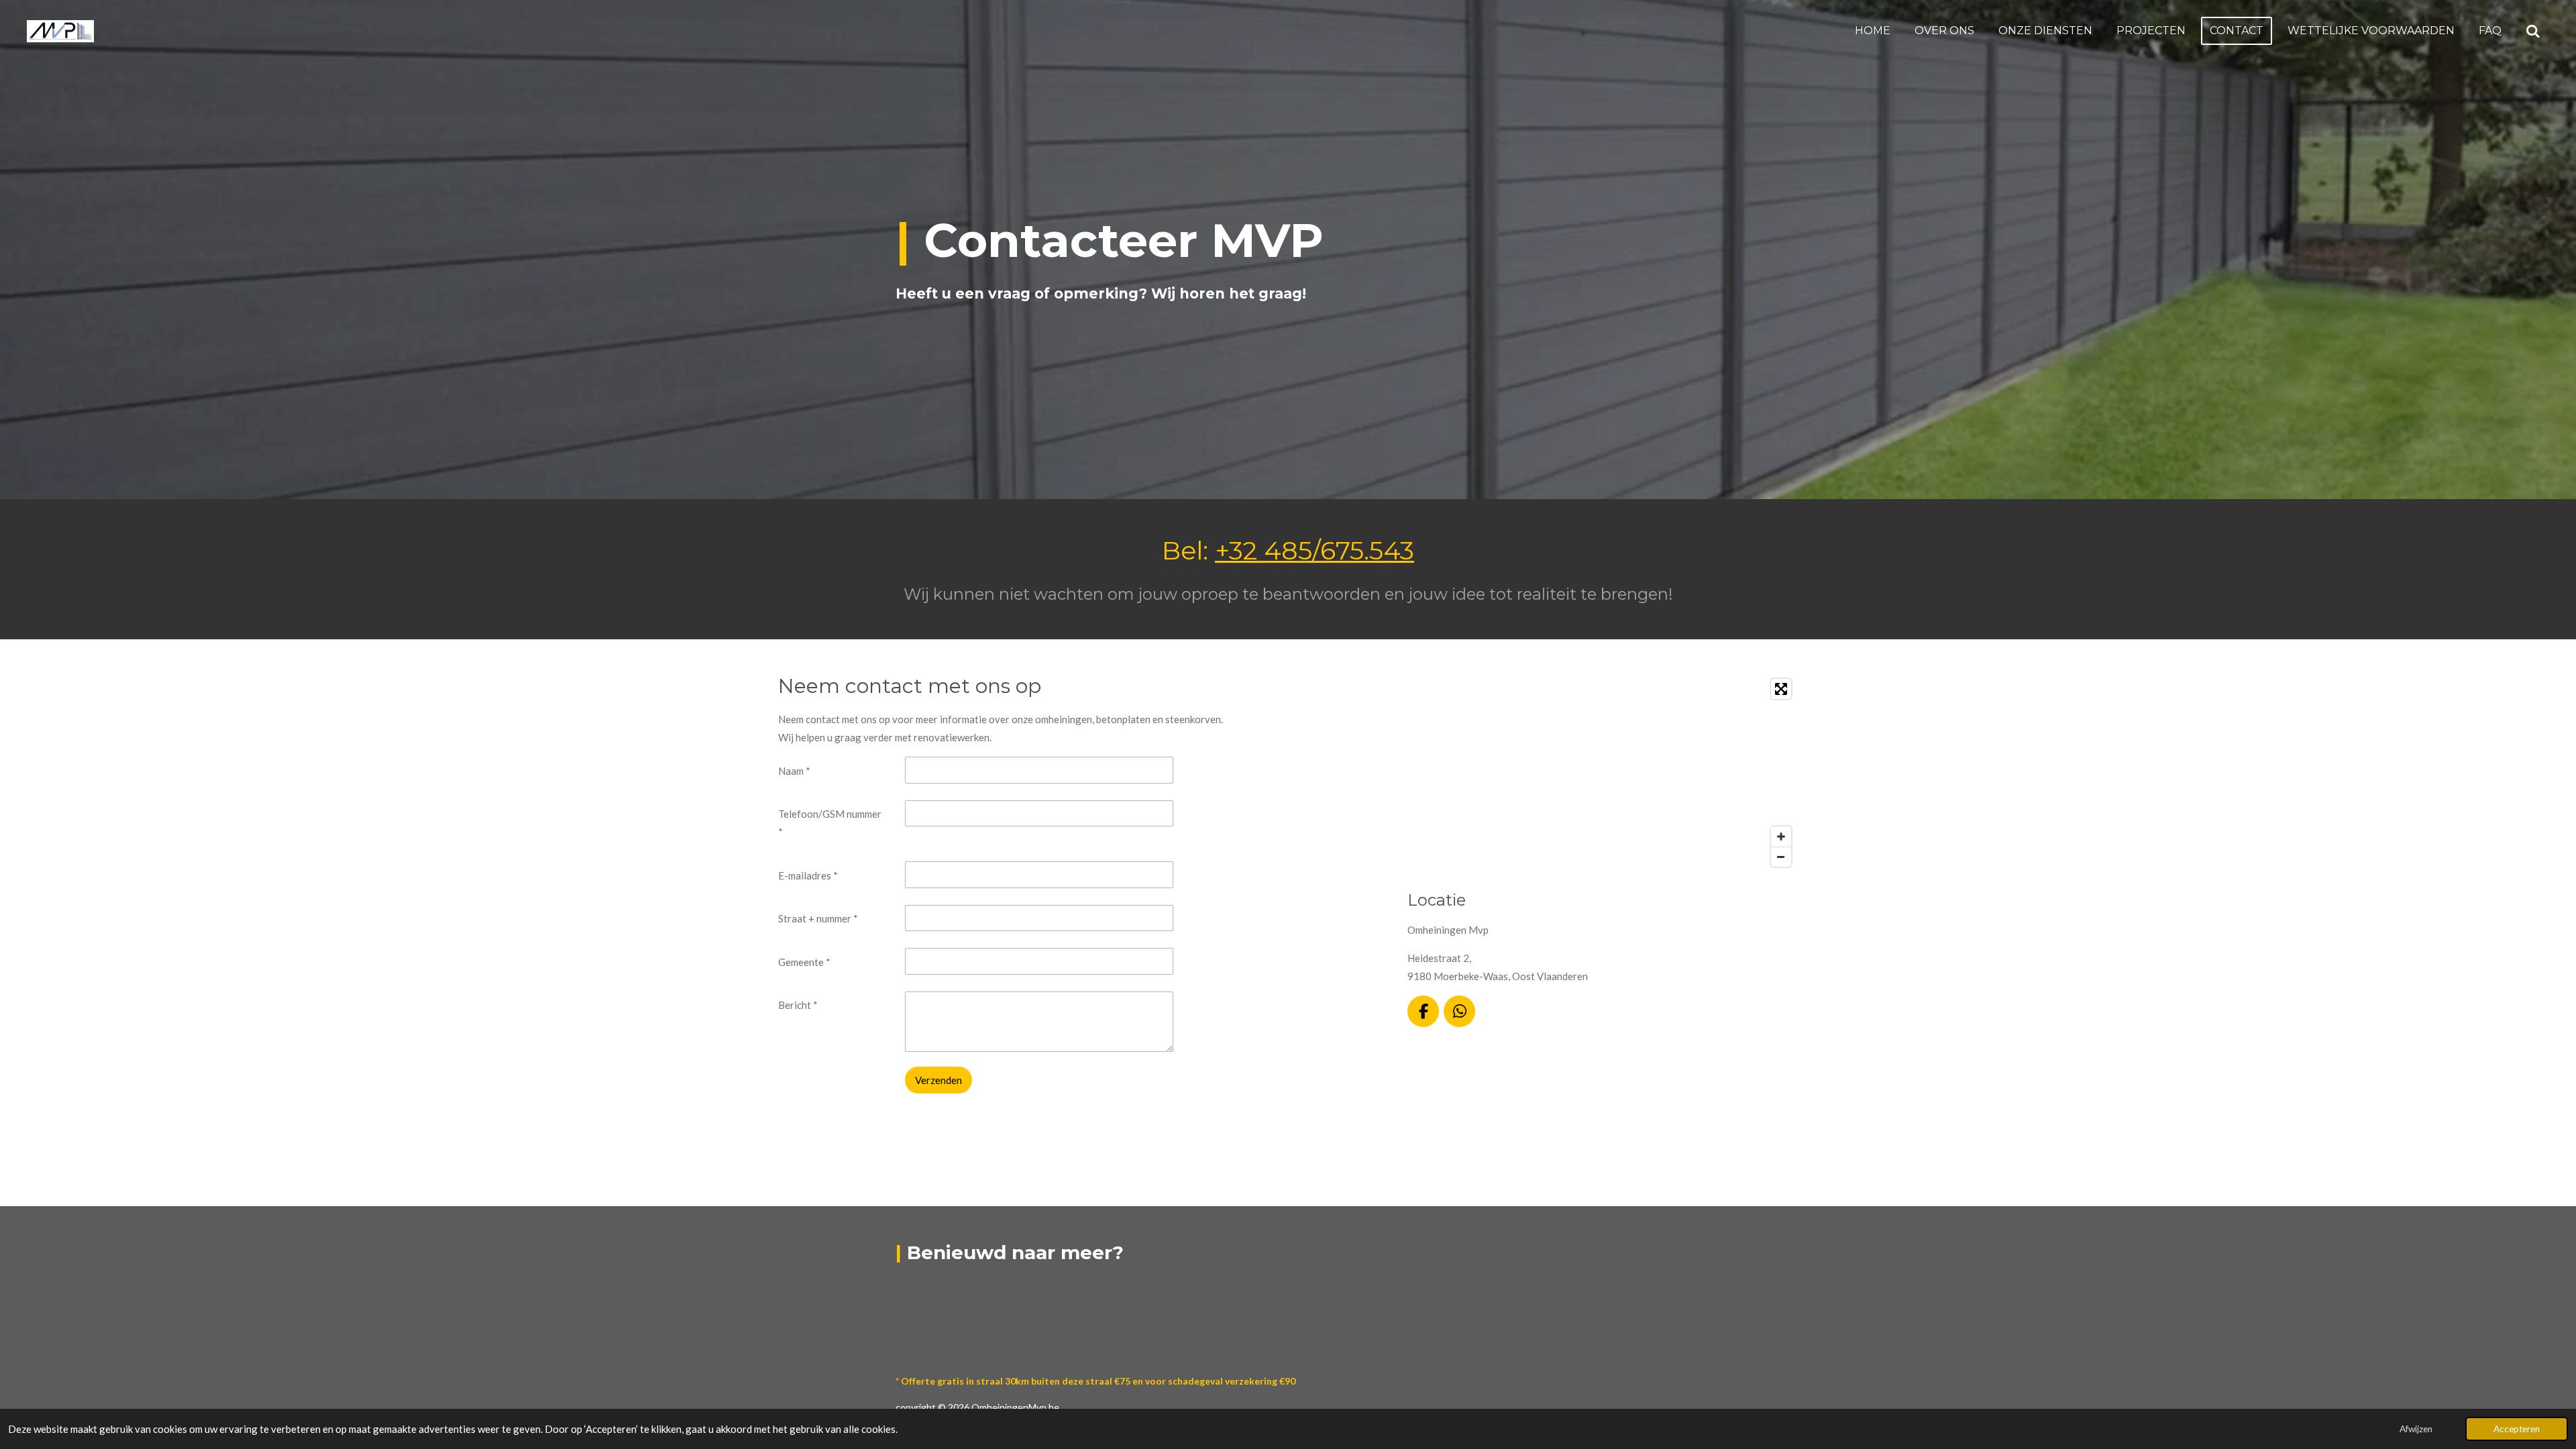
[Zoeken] (2533, 31)
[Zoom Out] (1781, 857)
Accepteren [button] (2517, 1429)
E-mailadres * (808, 875)
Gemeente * (804, 962)
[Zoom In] (1781, 837)
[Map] (1603, 773)
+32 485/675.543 (1314, 550)
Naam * (794, 771)
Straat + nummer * (818, 918)
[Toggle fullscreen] (1781, 689)
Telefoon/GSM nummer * (830, 823)
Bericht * (798, 1005)
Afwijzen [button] (2416, 1429)
